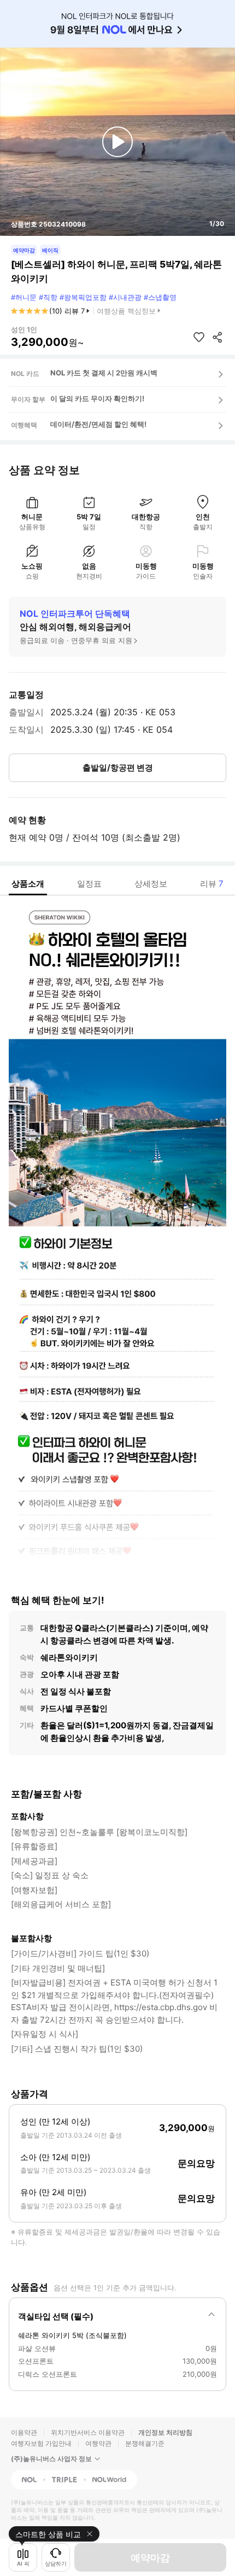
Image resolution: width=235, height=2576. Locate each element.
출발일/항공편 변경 (118, 768)
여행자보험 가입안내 (41, 2443)
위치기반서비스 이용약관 (88, 2432)
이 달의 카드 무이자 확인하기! (97, 398)
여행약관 (98, 2443)
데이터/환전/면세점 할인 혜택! (98, 424)
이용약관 (24, 2432)
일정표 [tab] (89, 884)
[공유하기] (218, 337)
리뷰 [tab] (212, 884)
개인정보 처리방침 (165, 2432)
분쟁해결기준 (145, 2443)
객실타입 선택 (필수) (56, 2316)
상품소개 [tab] (28, 884)
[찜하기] (199, 337)
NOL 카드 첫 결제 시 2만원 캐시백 (104, 373)
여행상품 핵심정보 (126, 311)
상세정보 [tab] (151, 884)
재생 (117, 142)
